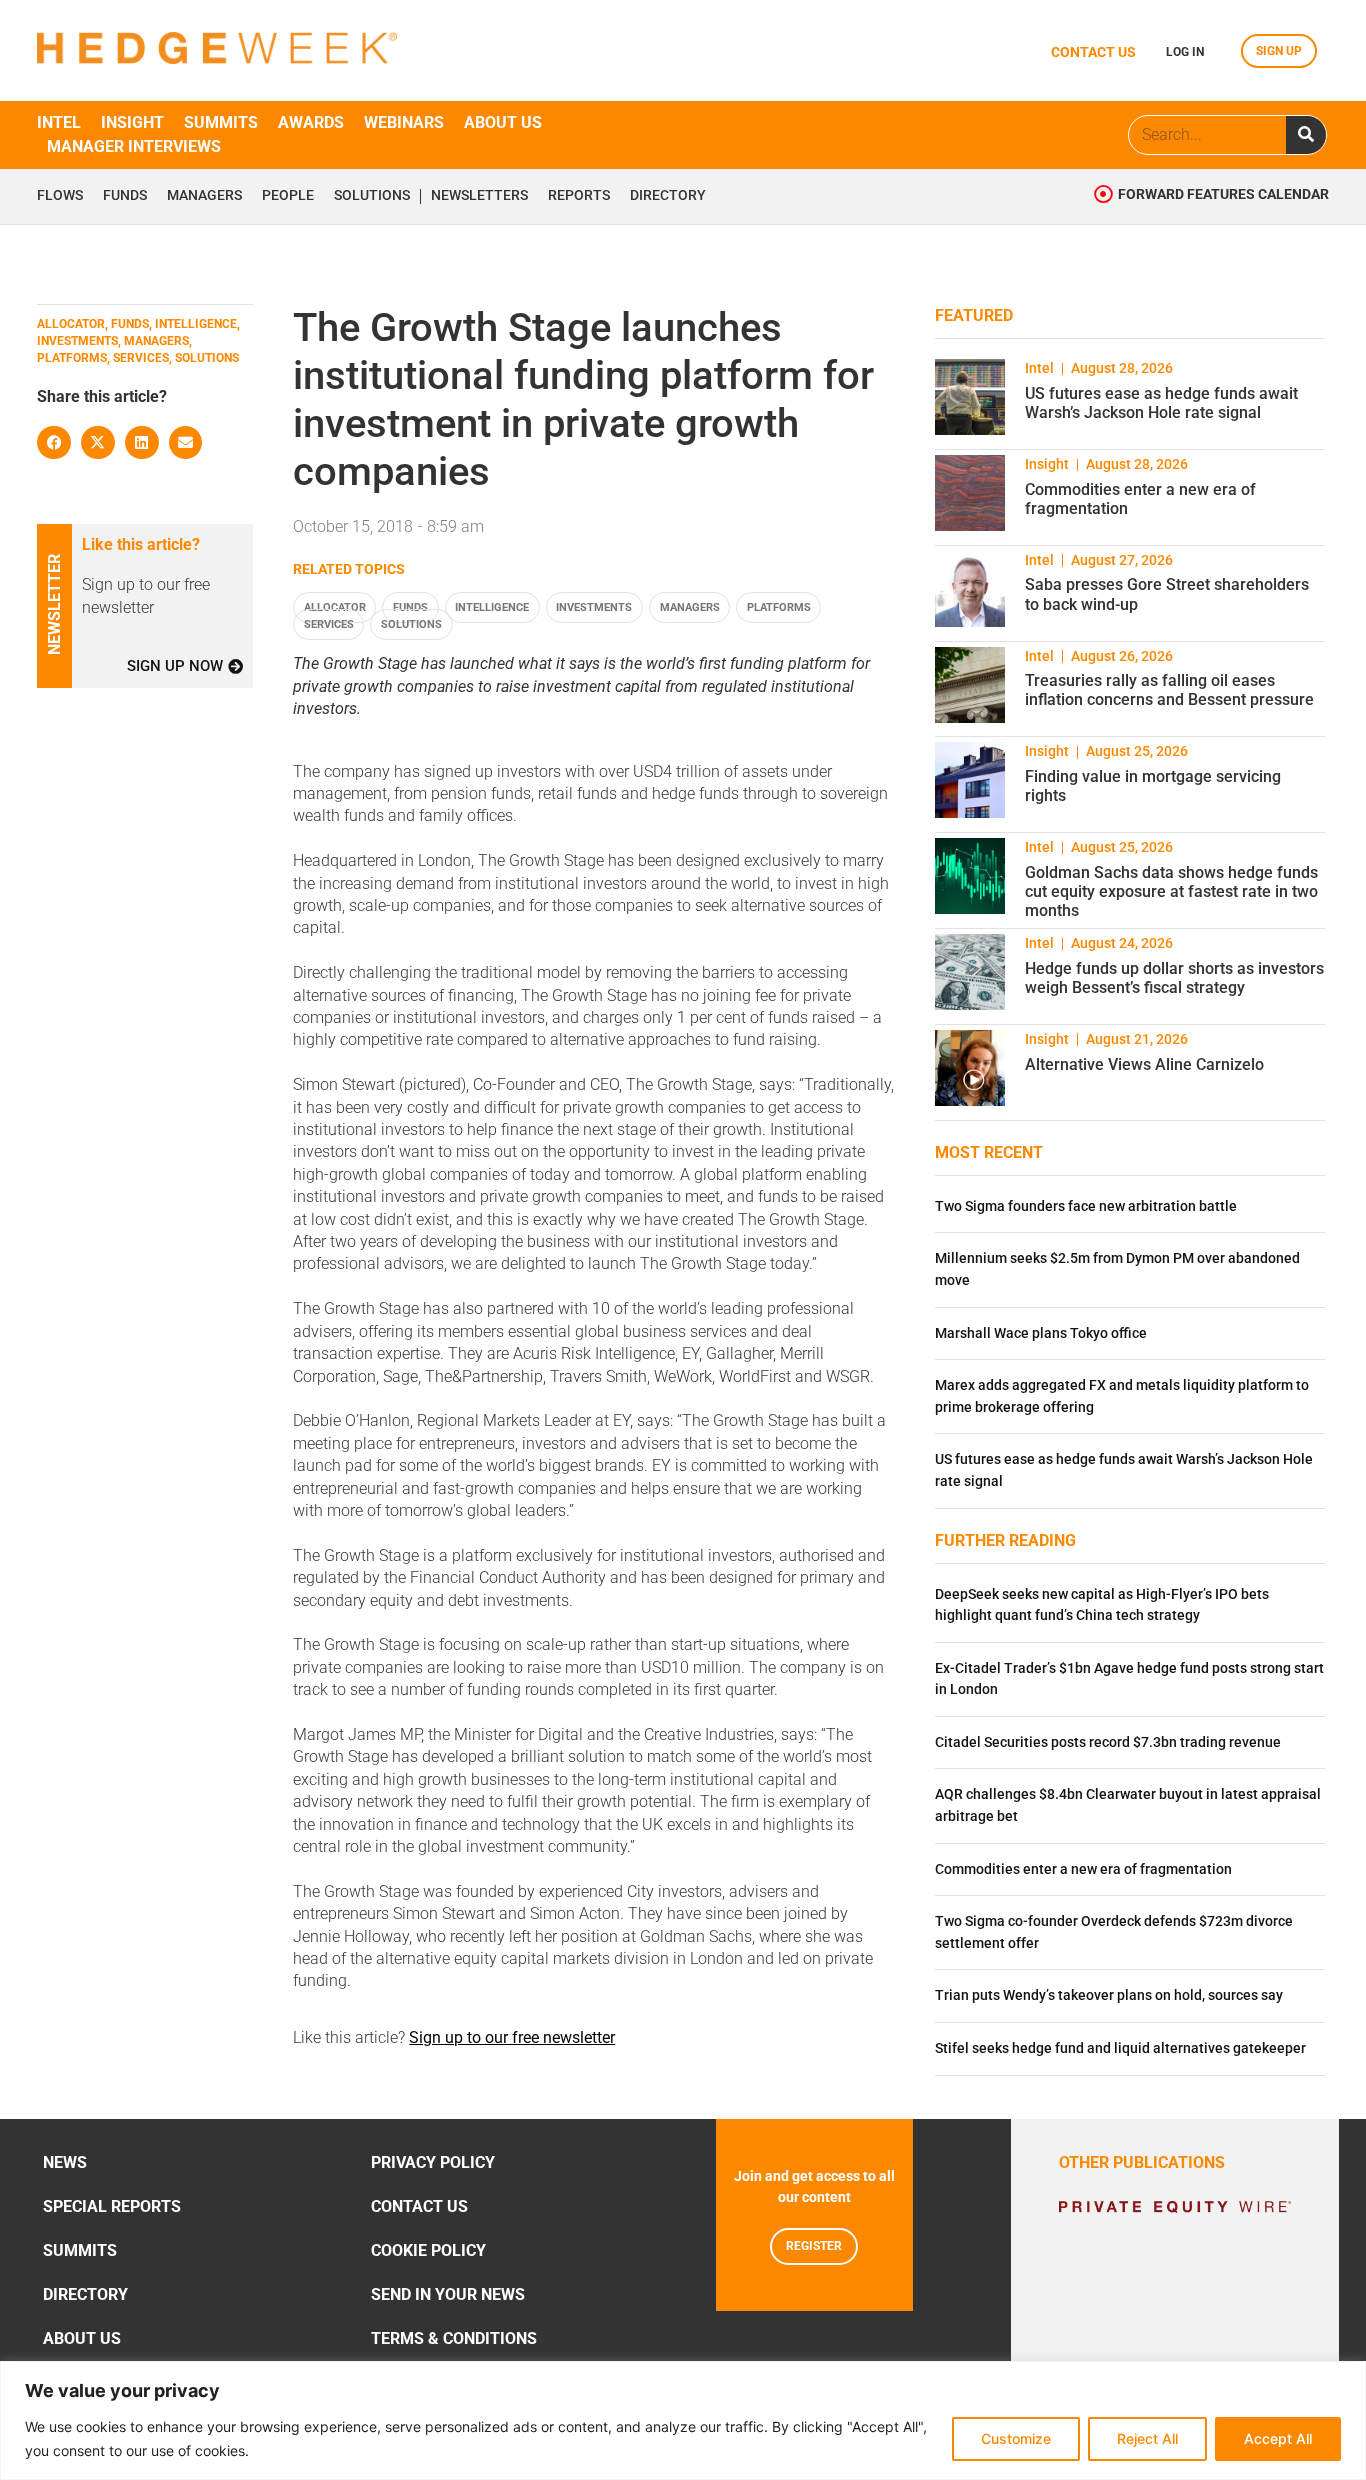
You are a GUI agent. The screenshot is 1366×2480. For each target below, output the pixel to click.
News (65, 2162)
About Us (82, 2338)
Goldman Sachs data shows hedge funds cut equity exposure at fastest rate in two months (1171, 891)
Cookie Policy (428, 2250)
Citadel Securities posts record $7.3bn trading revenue (1108, 1742)
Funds (125, 196)
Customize (1016, 2438)
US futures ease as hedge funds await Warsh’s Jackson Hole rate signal (1161, 403)
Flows (60, 196)
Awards (311, 122)
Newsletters (479, 196)
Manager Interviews (134, 146)
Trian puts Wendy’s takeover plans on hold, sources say (1109, 1995)
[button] (54, 443)
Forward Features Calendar (1223, 194)
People (288, 196)
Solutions (372, 196)
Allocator (335, 607)
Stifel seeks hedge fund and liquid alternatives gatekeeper (1120, 2048)
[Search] (1306, 135)
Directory (668, 196)
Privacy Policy (433, 2162)
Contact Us (419, 2206)
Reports (579, 196)
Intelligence (492, 607)
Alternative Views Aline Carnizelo (1144, 1064)
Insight (132, 122)
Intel (59, 122)
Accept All (1278, 2438)
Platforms (779, 607)
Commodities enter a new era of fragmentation (1083, 1869)
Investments (594, 607)
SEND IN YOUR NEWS (448, 2294)
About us (503, 122)
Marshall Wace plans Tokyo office (1041, 1333)
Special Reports (112, 2206)
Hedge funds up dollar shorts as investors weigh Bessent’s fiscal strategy (1174, 978)
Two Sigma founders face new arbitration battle (1086, 1206)
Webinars (404, 122)
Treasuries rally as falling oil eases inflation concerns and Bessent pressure (1169, 690)
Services (329, 624)
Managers (204, 196)
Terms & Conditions (454, 2338)
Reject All (1147, 2438)
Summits (221, 122)
